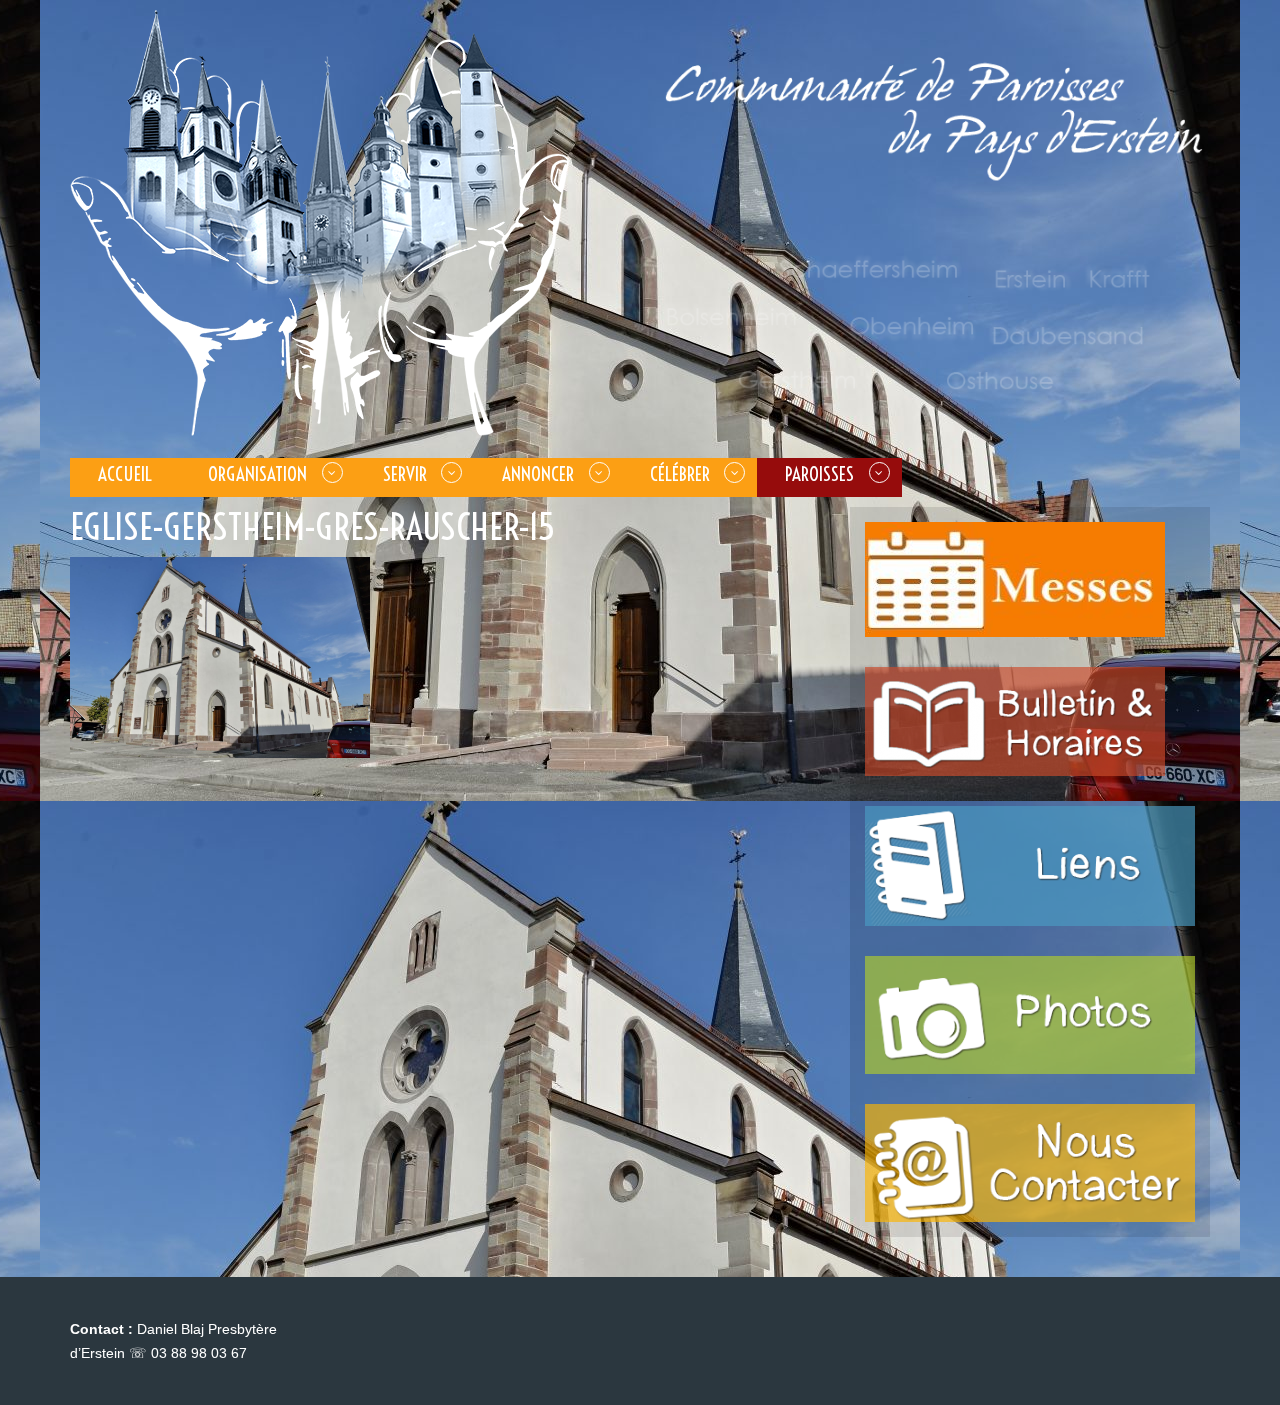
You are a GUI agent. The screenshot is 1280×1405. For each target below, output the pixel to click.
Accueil (125, 474)
